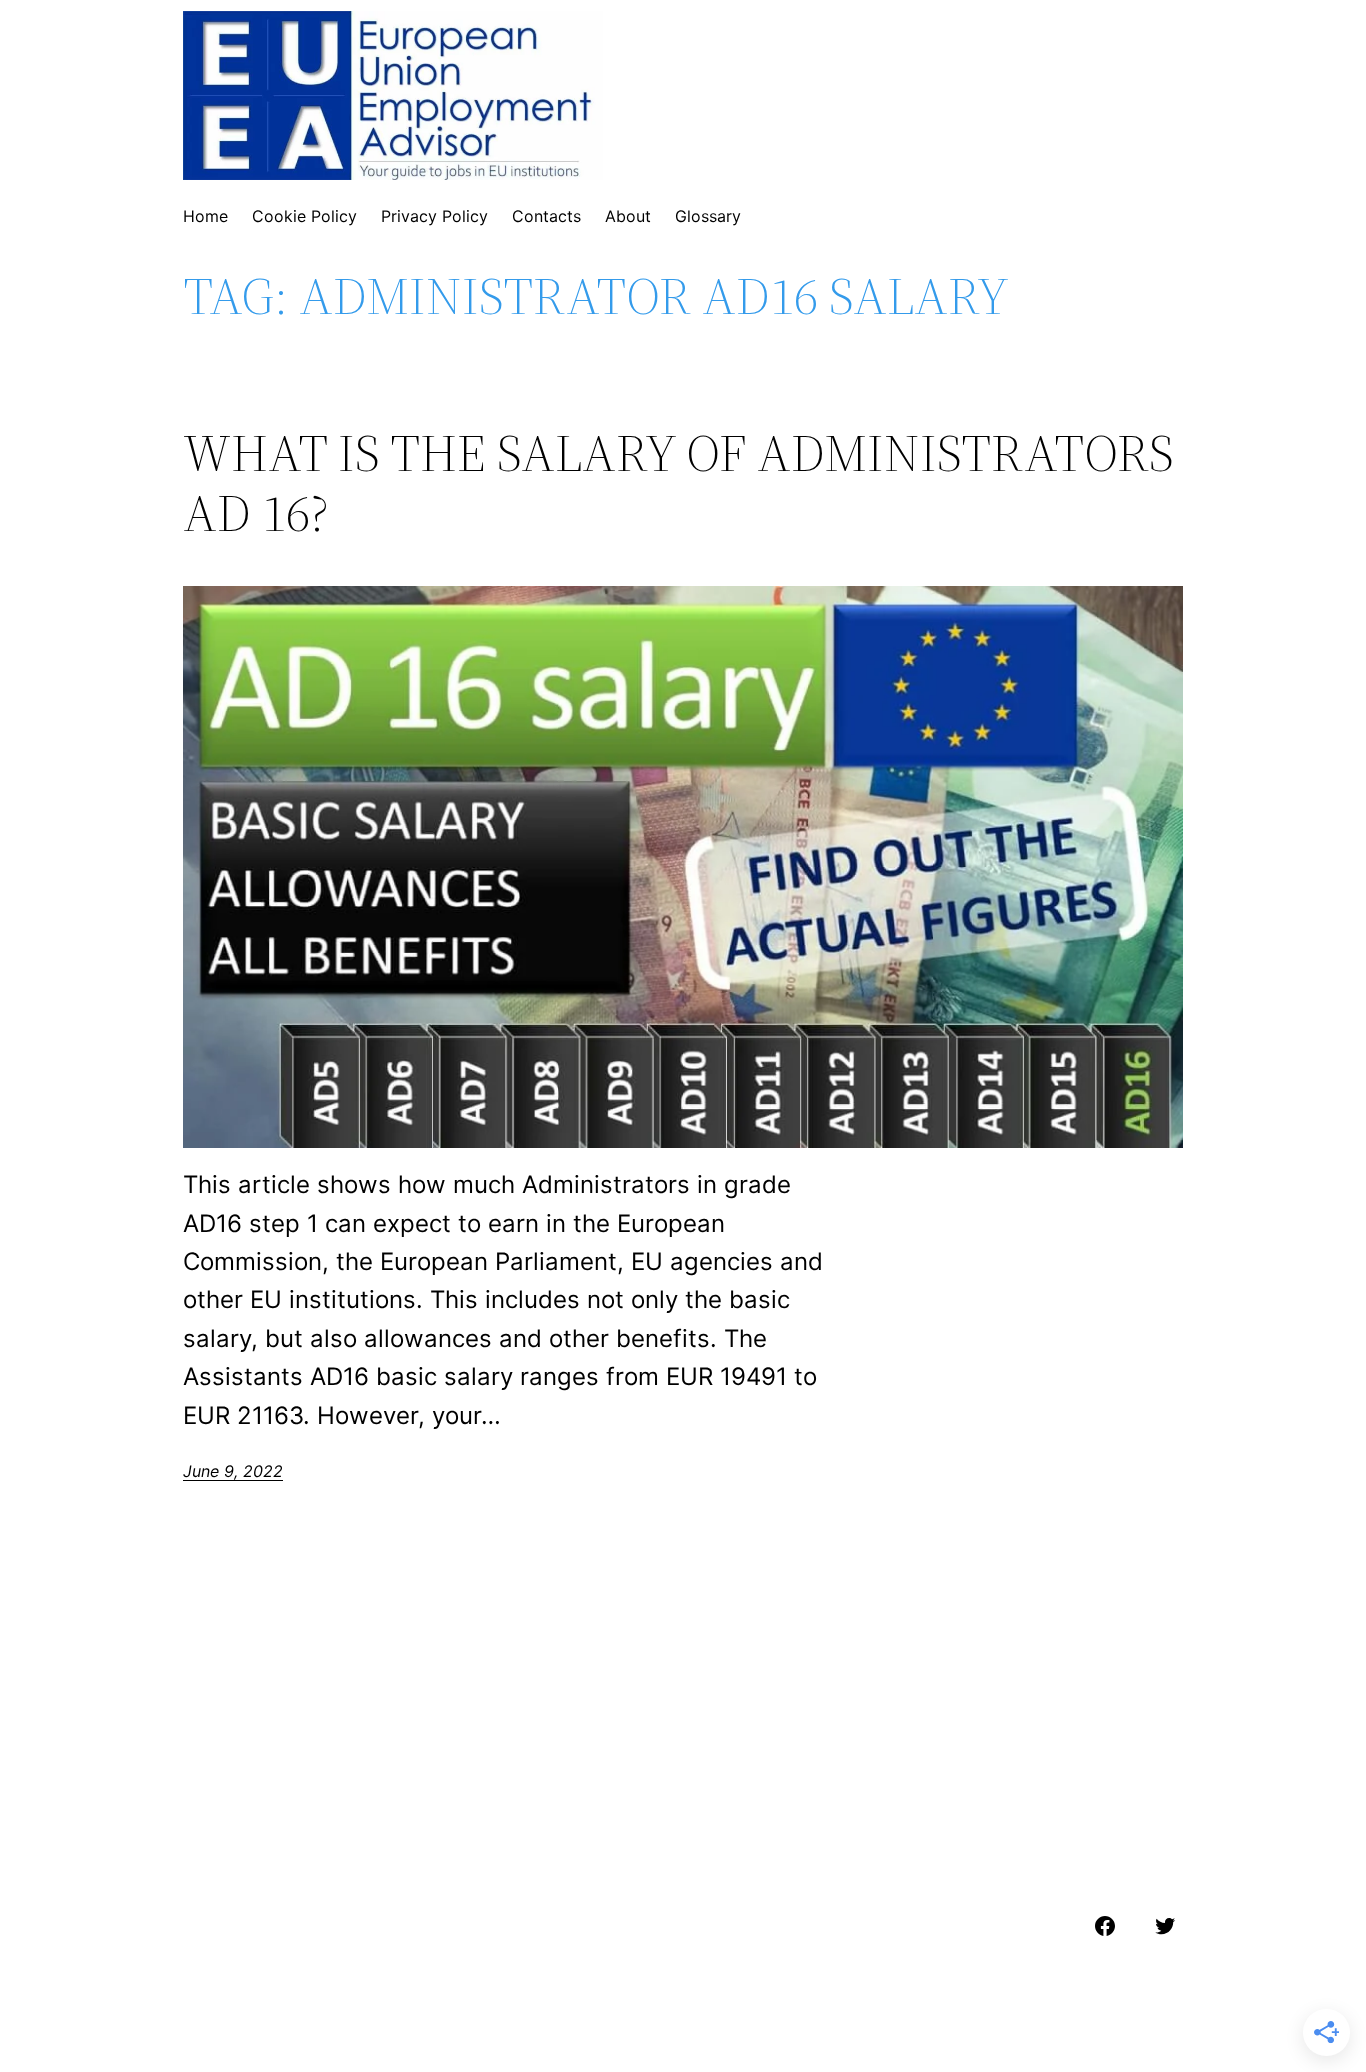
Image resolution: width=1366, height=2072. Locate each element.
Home (205, 216)
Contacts (546, 216)
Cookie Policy (304, 216)
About (628, 216)
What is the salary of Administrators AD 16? (678, 483)
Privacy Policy (434, 216)
